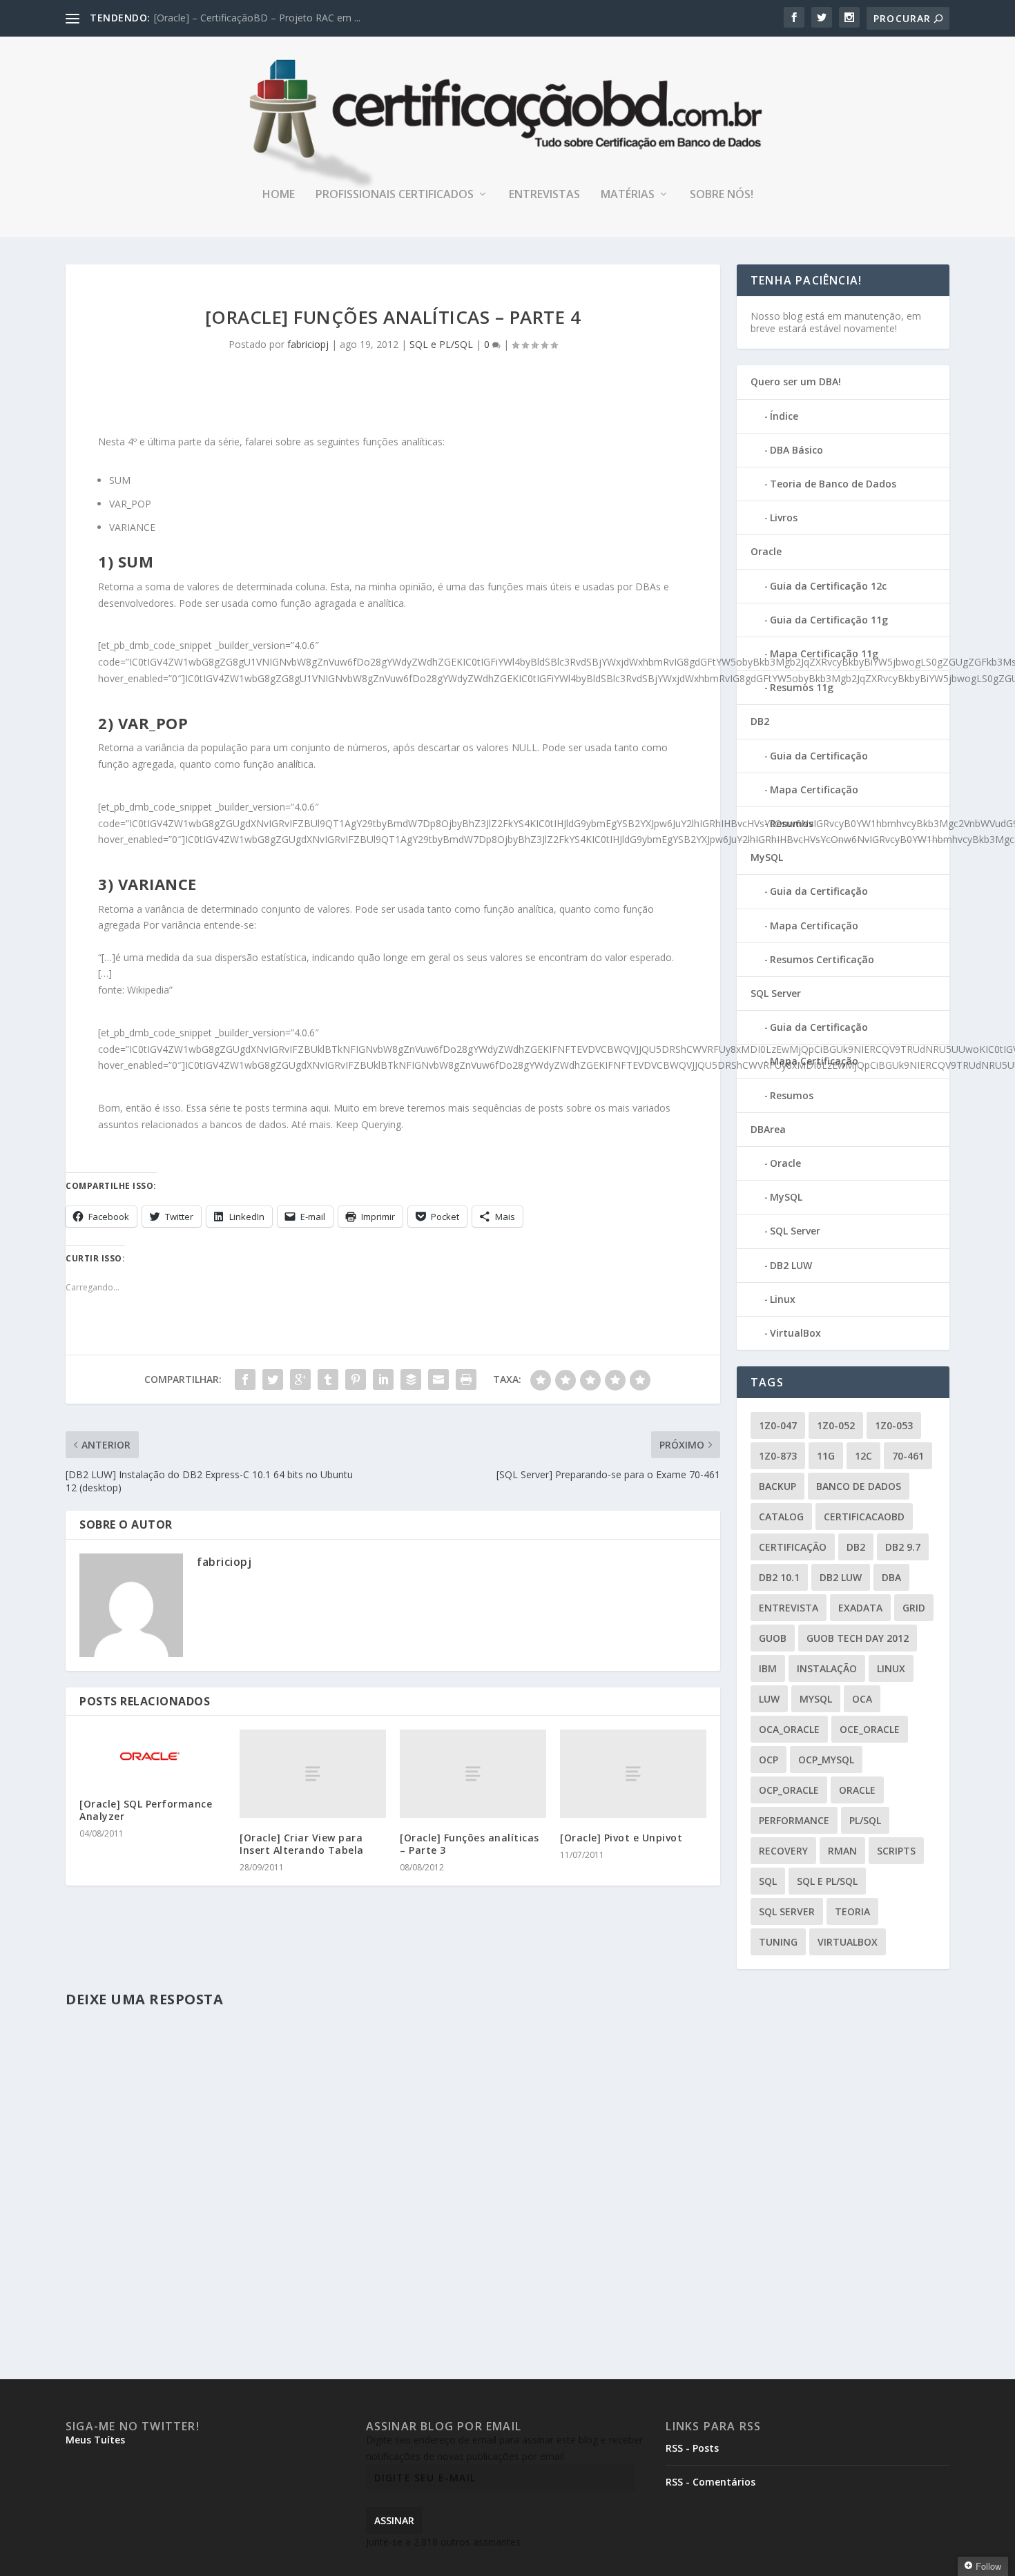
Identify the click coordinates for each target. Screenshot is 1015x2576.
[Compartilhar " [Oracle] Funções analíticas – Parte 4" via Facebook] (245, 1379)
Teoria (852, 1911)
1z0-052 (836, 1425)
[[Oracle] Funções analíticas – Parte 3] (473, 1773)
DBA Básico (796, 450)
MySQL (767, 857)
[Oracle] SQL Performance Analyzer (146, 1810)
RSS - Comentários (710, 2482)
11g (826, 1456)
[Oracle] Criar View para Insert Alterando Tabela (302, 1844)
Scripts (896, 1851)
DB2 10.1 (779, 1577)
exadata (860, 1608)
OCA (862, 1699)
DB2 (760, 721)
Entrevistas (544, 195)
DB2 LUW (791, 1265)
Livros (784, 517)
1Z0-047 (778, 1425)
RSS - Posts (692, 2448)
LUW (769, 1699)
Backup (777, 1486)
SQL (768, 1881)
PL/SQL (865, 1820)
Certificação (793, 1547)
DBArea (768, 1129)
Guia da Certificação (819, 756)
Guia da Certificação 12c (828, 586)
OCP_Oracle (789, 1790)
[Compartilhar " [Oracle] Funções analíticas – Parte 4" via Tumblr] (328, 1379)
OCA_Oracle (789, 1729)
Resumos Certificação (822, 959)
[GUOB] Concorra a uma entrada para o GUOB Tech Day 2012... (297, 18)
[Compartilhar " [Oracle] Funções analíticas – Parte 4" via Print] (466, 1379)
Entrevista (789, 1608)
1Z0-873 (778, 1456)
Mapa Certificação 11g (824, 653)
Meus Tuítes (95, 2440)
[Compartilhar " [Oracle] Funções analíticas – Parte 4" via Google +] (300, 1379)
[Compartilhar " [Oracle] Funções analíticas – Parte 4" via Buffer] (411, 1379)
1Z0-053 (894, 1425)
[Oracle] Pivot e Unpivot (621, 1838)
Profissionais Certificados (395, 195)
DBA (891, 1577)
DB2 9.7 (903, 1547)
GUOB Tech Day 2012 (858, 1638)
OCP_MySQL (826, 1760)
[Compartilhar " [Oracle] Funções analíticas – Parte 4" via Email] (438, 1379)
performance (794, 1820)
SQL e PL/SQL (441, 344)
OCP (768, 1760)
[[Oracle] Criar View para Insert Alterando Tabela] (313, 1773)
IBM (768, 1668)
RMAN (842, 1851)
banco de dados (859, 1486)
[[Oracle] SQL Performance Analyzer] (153, 1756)
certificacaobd (864, 1517)
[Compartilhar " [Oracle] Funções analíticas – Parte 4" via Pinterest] (356, 1379)
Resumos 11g (802, 687)
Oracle (766, 551)
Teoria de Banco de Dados (833, 484)
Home (279, 195)
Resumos (792, 823)
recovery (783, 1851)
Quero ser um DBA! (796, 381)
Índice (784, 416)
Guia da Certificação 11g (829, 620)
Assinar (394, 2520)
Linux (783, 1299)
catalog (781, 1517)
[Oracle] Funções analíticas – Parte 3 (470, 1844)
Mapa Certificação (814, 790)
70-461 (908, 1456)
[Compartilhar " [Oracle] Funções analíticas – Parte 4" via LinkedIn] (383, 1379)
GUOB (773, 1638)
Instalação (827, 1668)
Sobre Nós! (722, 195)
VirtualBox (795, 1333)
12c (863, 1456)
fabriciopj (308, 344)
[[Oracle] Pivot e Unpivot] (633, 1773)
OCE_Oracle (870, 1729)
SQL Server (776, 993)
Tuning (778, 1942)
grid (914, 1608)
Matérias (628, 195)
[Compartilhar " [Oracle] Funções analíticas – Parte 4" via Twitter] (273, 1379)
